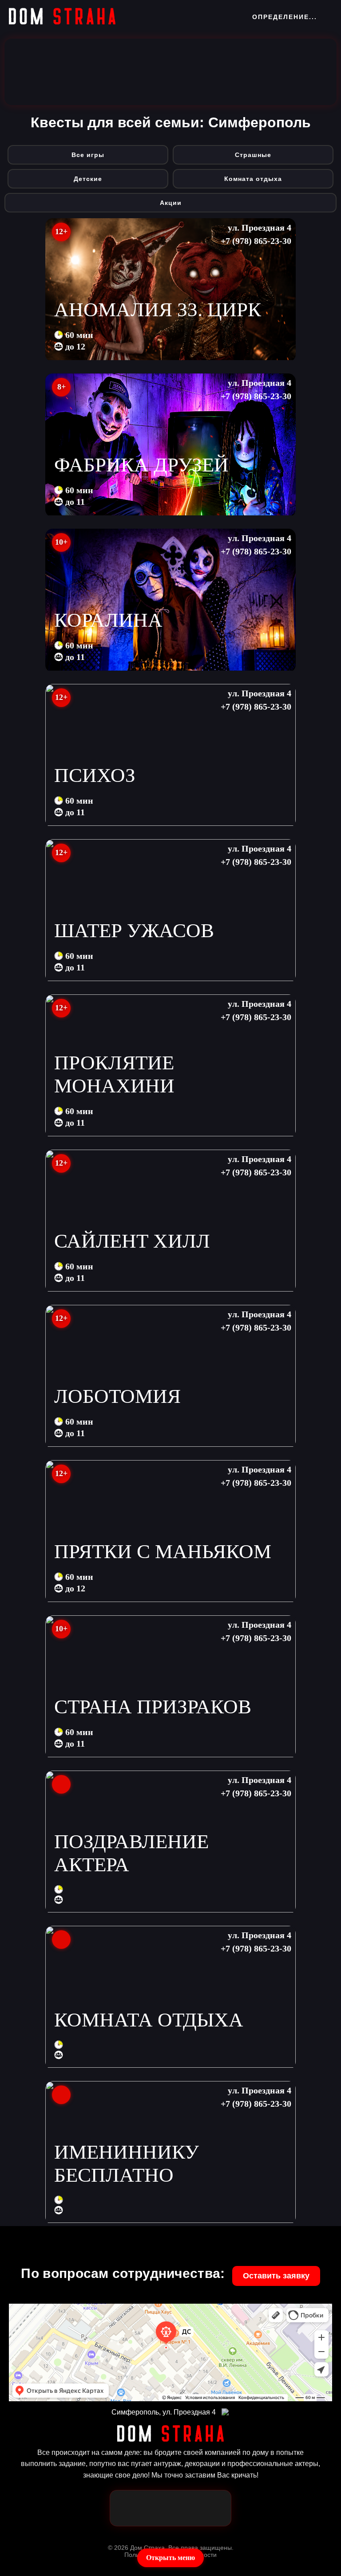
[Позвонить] (156, 2508)
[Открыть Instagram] (185, 2508)
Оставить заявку (276, 2276)
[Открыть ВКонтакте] (213, 2508)
